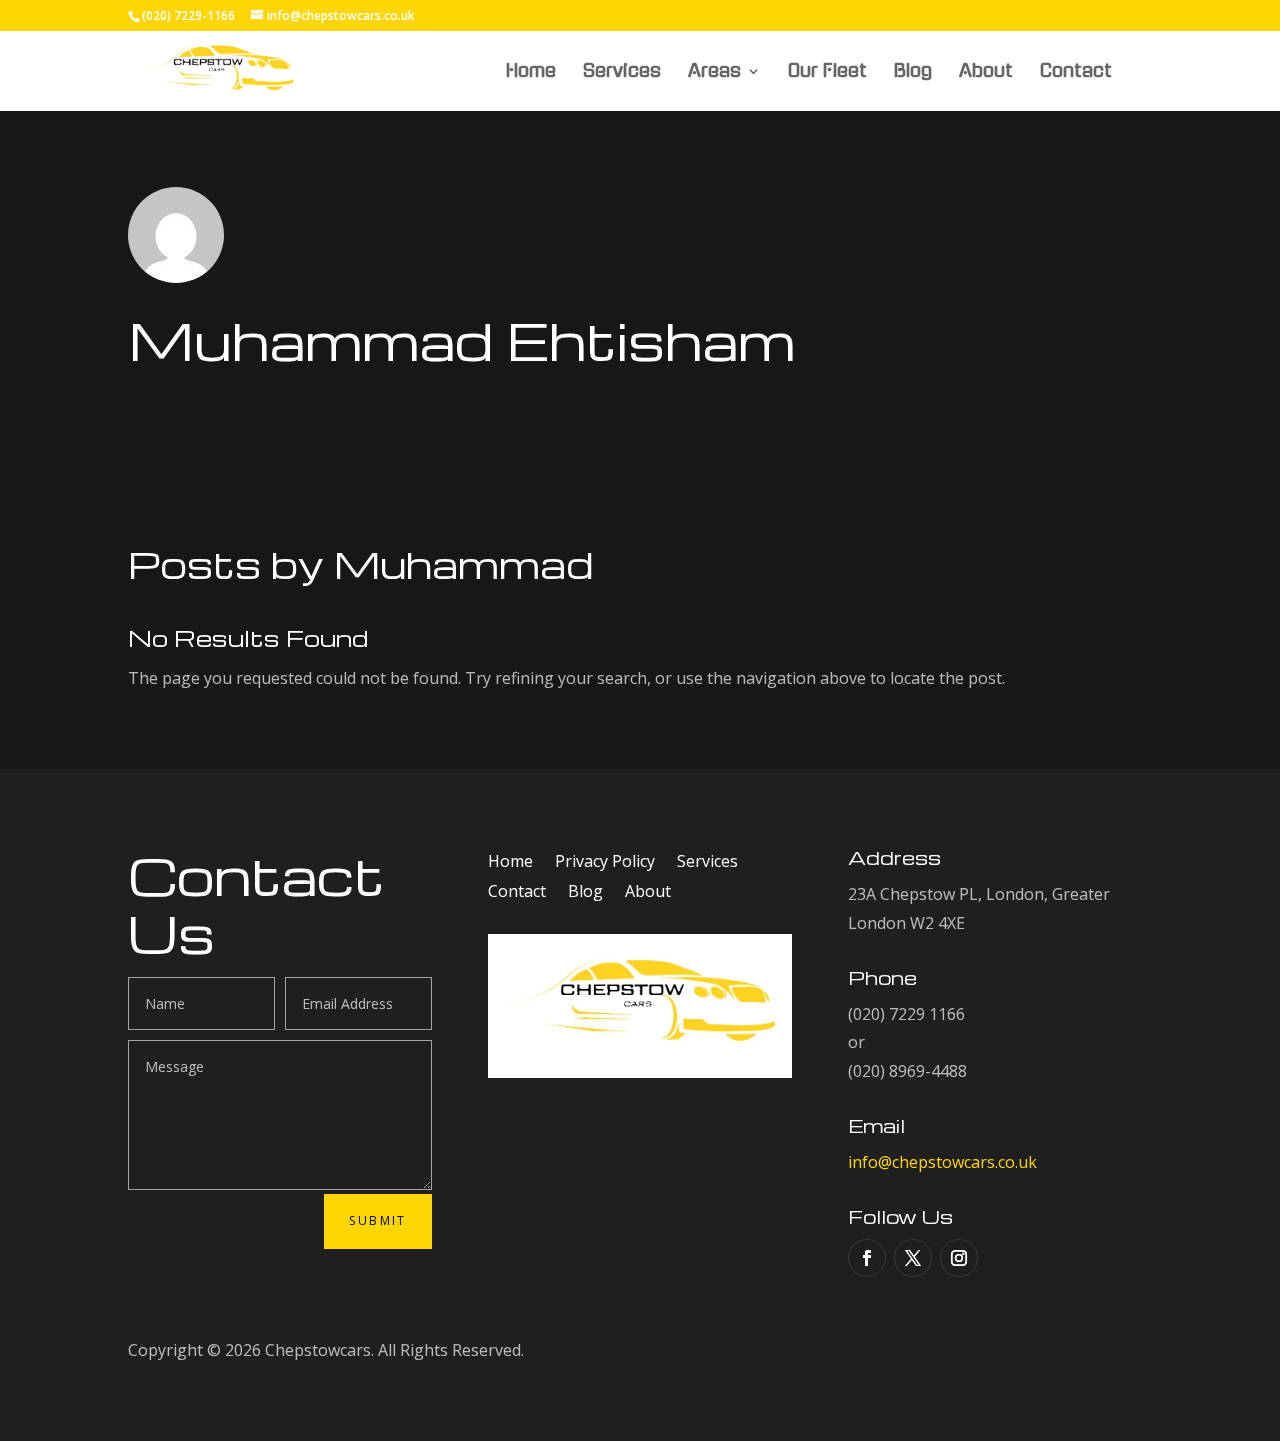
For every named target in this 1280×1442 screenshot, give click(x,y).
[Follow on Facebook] (867, 1258)
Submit (377, 1220)
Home (531, 72)
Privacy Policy (605, 863)
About (986, 72)
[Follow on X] (913, 1258)
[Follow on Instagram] (959, 1258)
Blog (913, 72)
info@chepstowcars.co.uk (942, 1162)
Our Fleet (827, 72)
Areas (714, 72)
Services (622, 72)
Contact (1076, 72)
